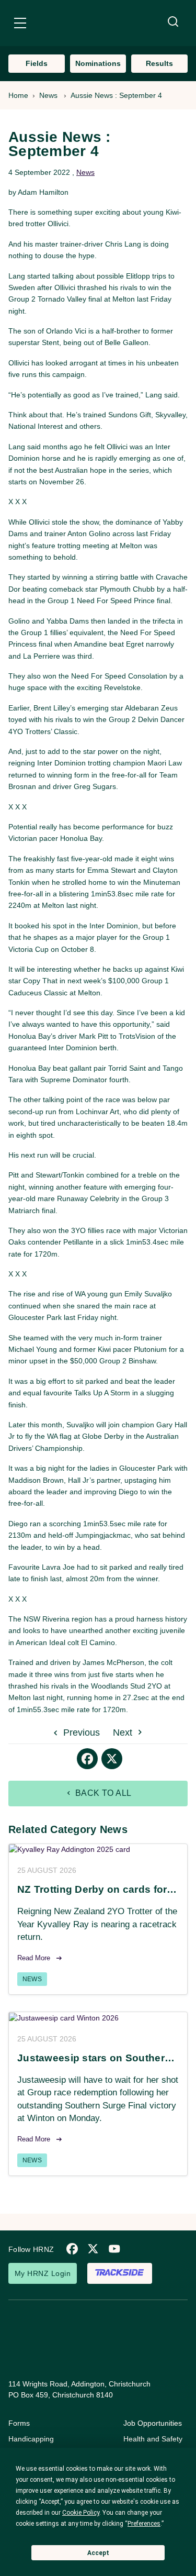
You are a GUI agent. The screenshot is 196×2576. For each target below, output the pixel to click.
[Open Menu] (20, 25)
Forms (19, 2423)
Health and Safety (153, 2439)
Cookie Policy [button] (81, 2513)
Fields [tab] (37, 63)
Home (18, 95)
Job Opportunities (153, 2423)
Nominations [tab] (98, 63)
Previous (80, 1733)
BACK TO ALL (102, 1793)
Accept (98, 2553)
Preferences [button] (144, 2524)
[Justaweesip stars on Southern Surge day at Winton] (98, 2018)
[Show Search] (173, 22)
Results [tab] (159, 63)
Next (124, 1733)
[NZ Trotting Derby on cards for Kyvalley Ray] (98, 1850)
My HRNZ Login (43, 2273)
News (48, 95)
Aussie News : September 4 (116, 95)
